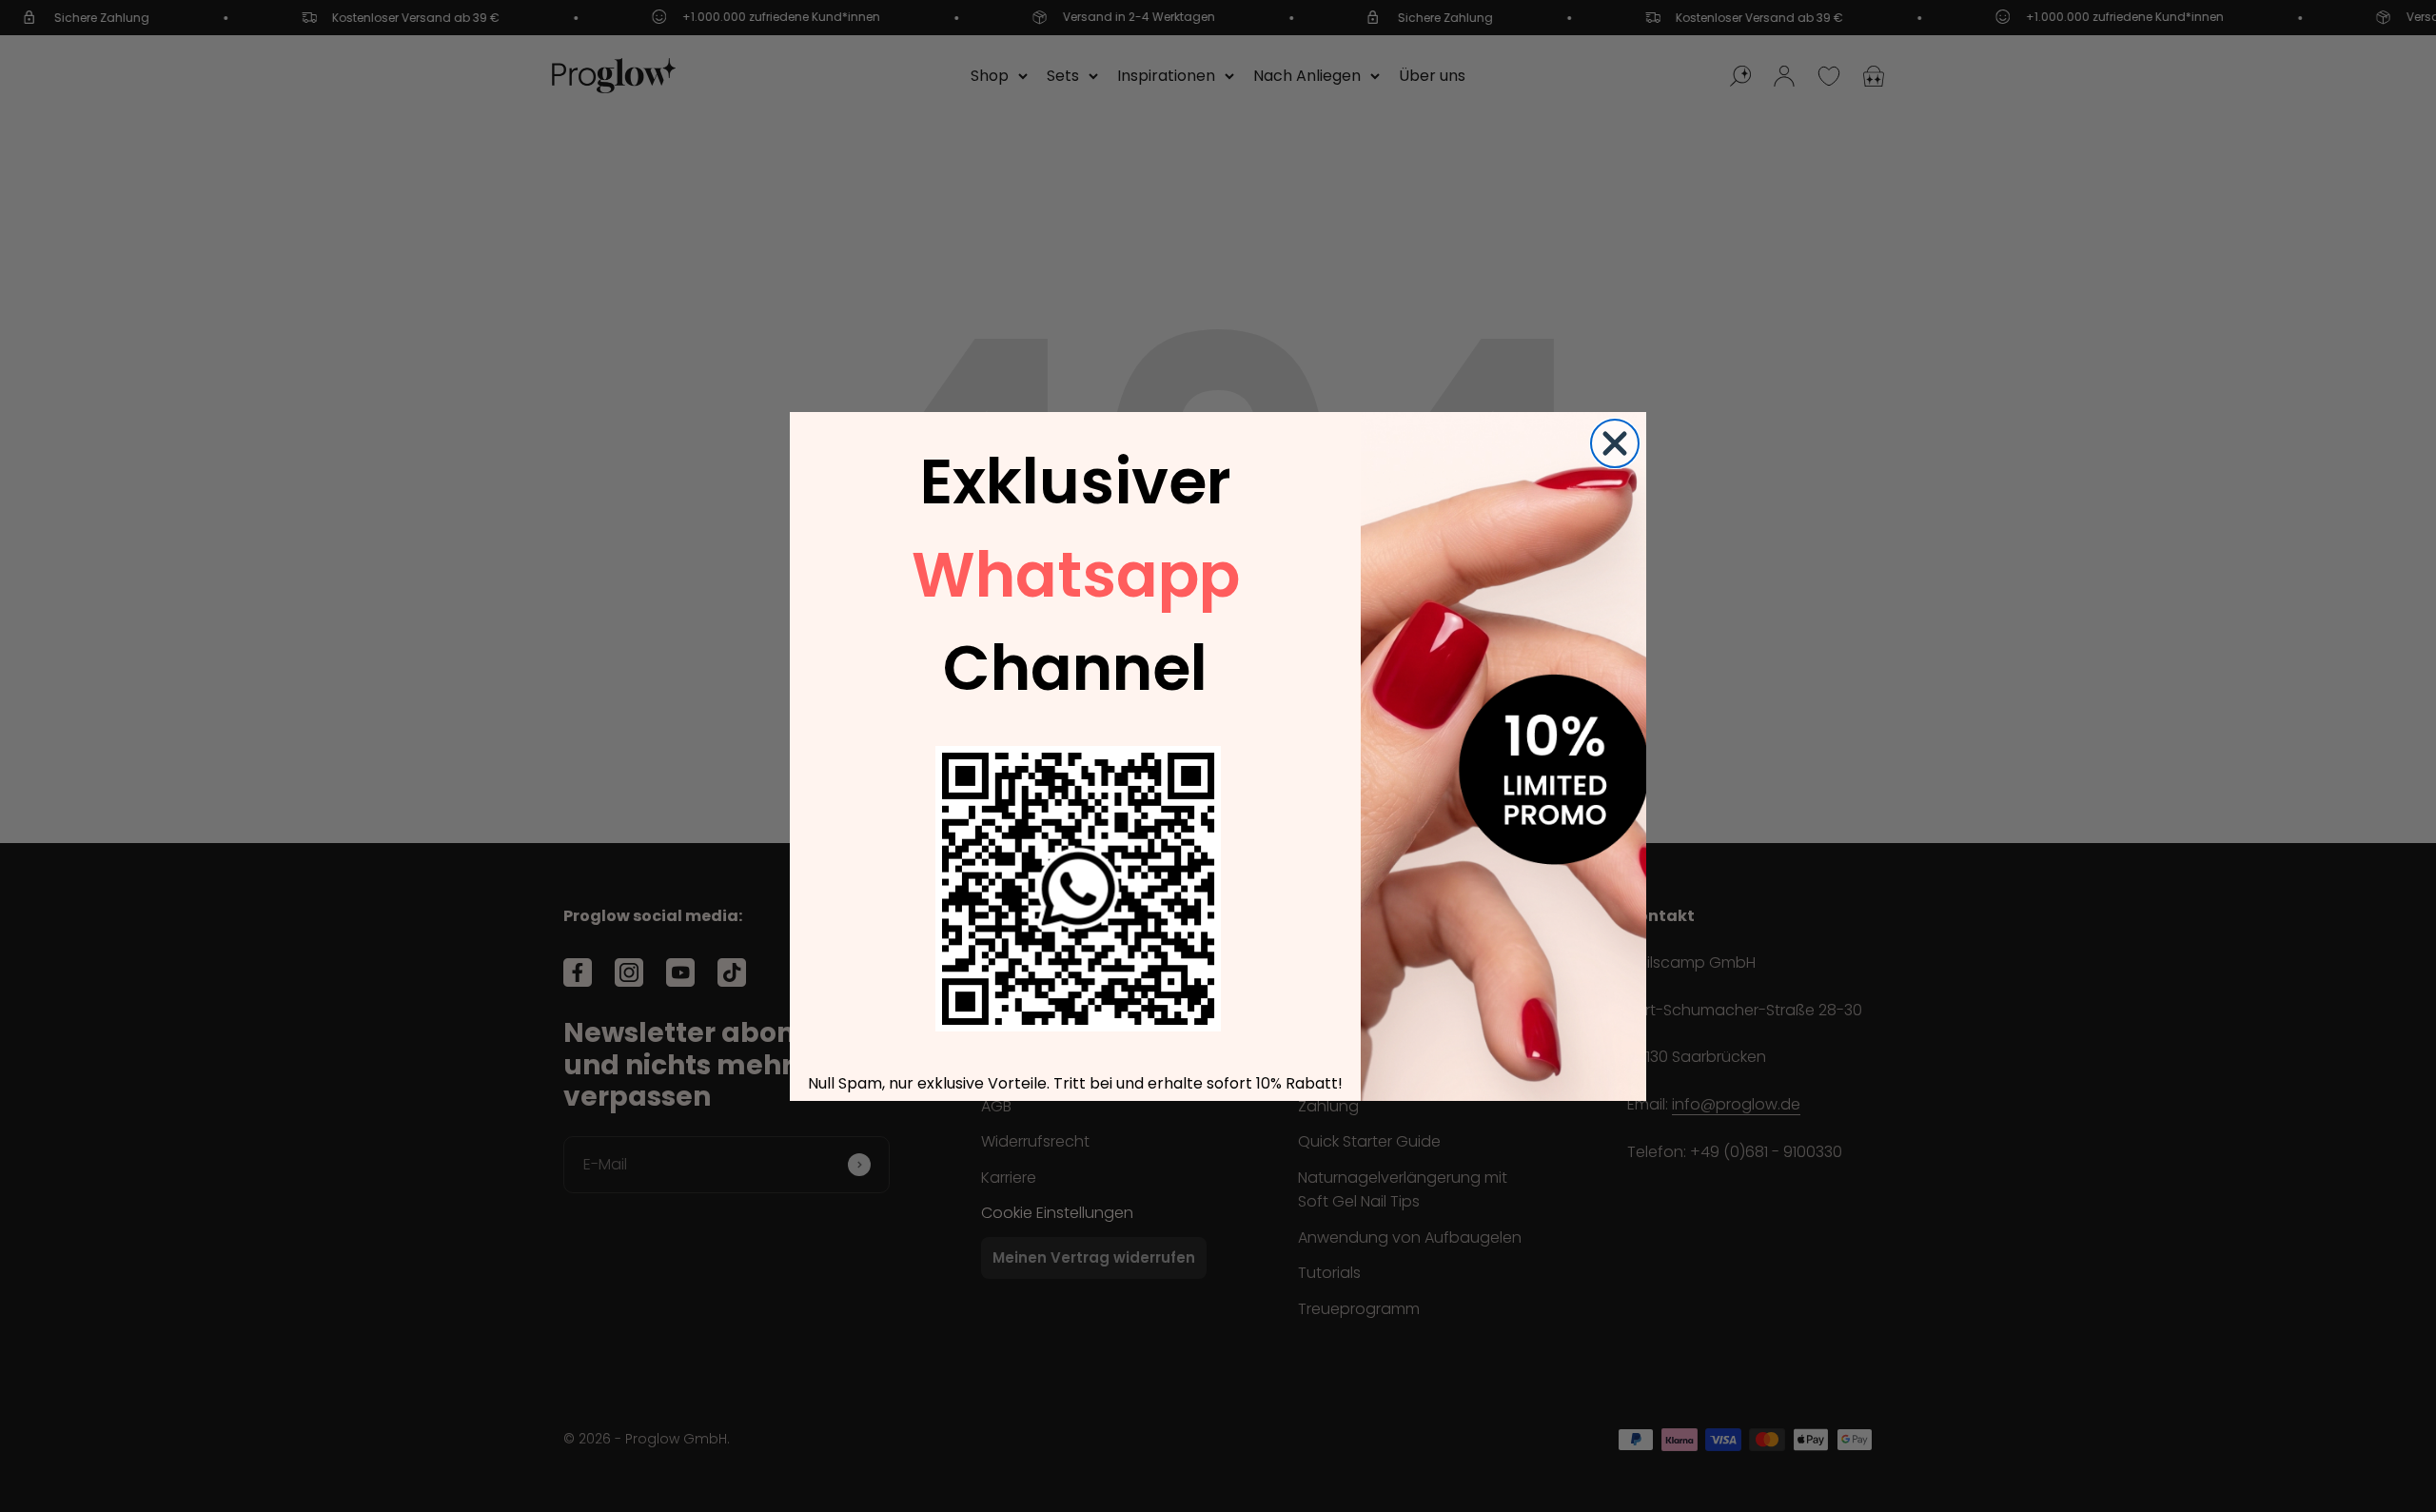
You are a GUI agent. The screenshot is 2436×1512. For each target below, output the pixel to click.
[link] (1078, 889)
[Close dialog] (1615, 443)
